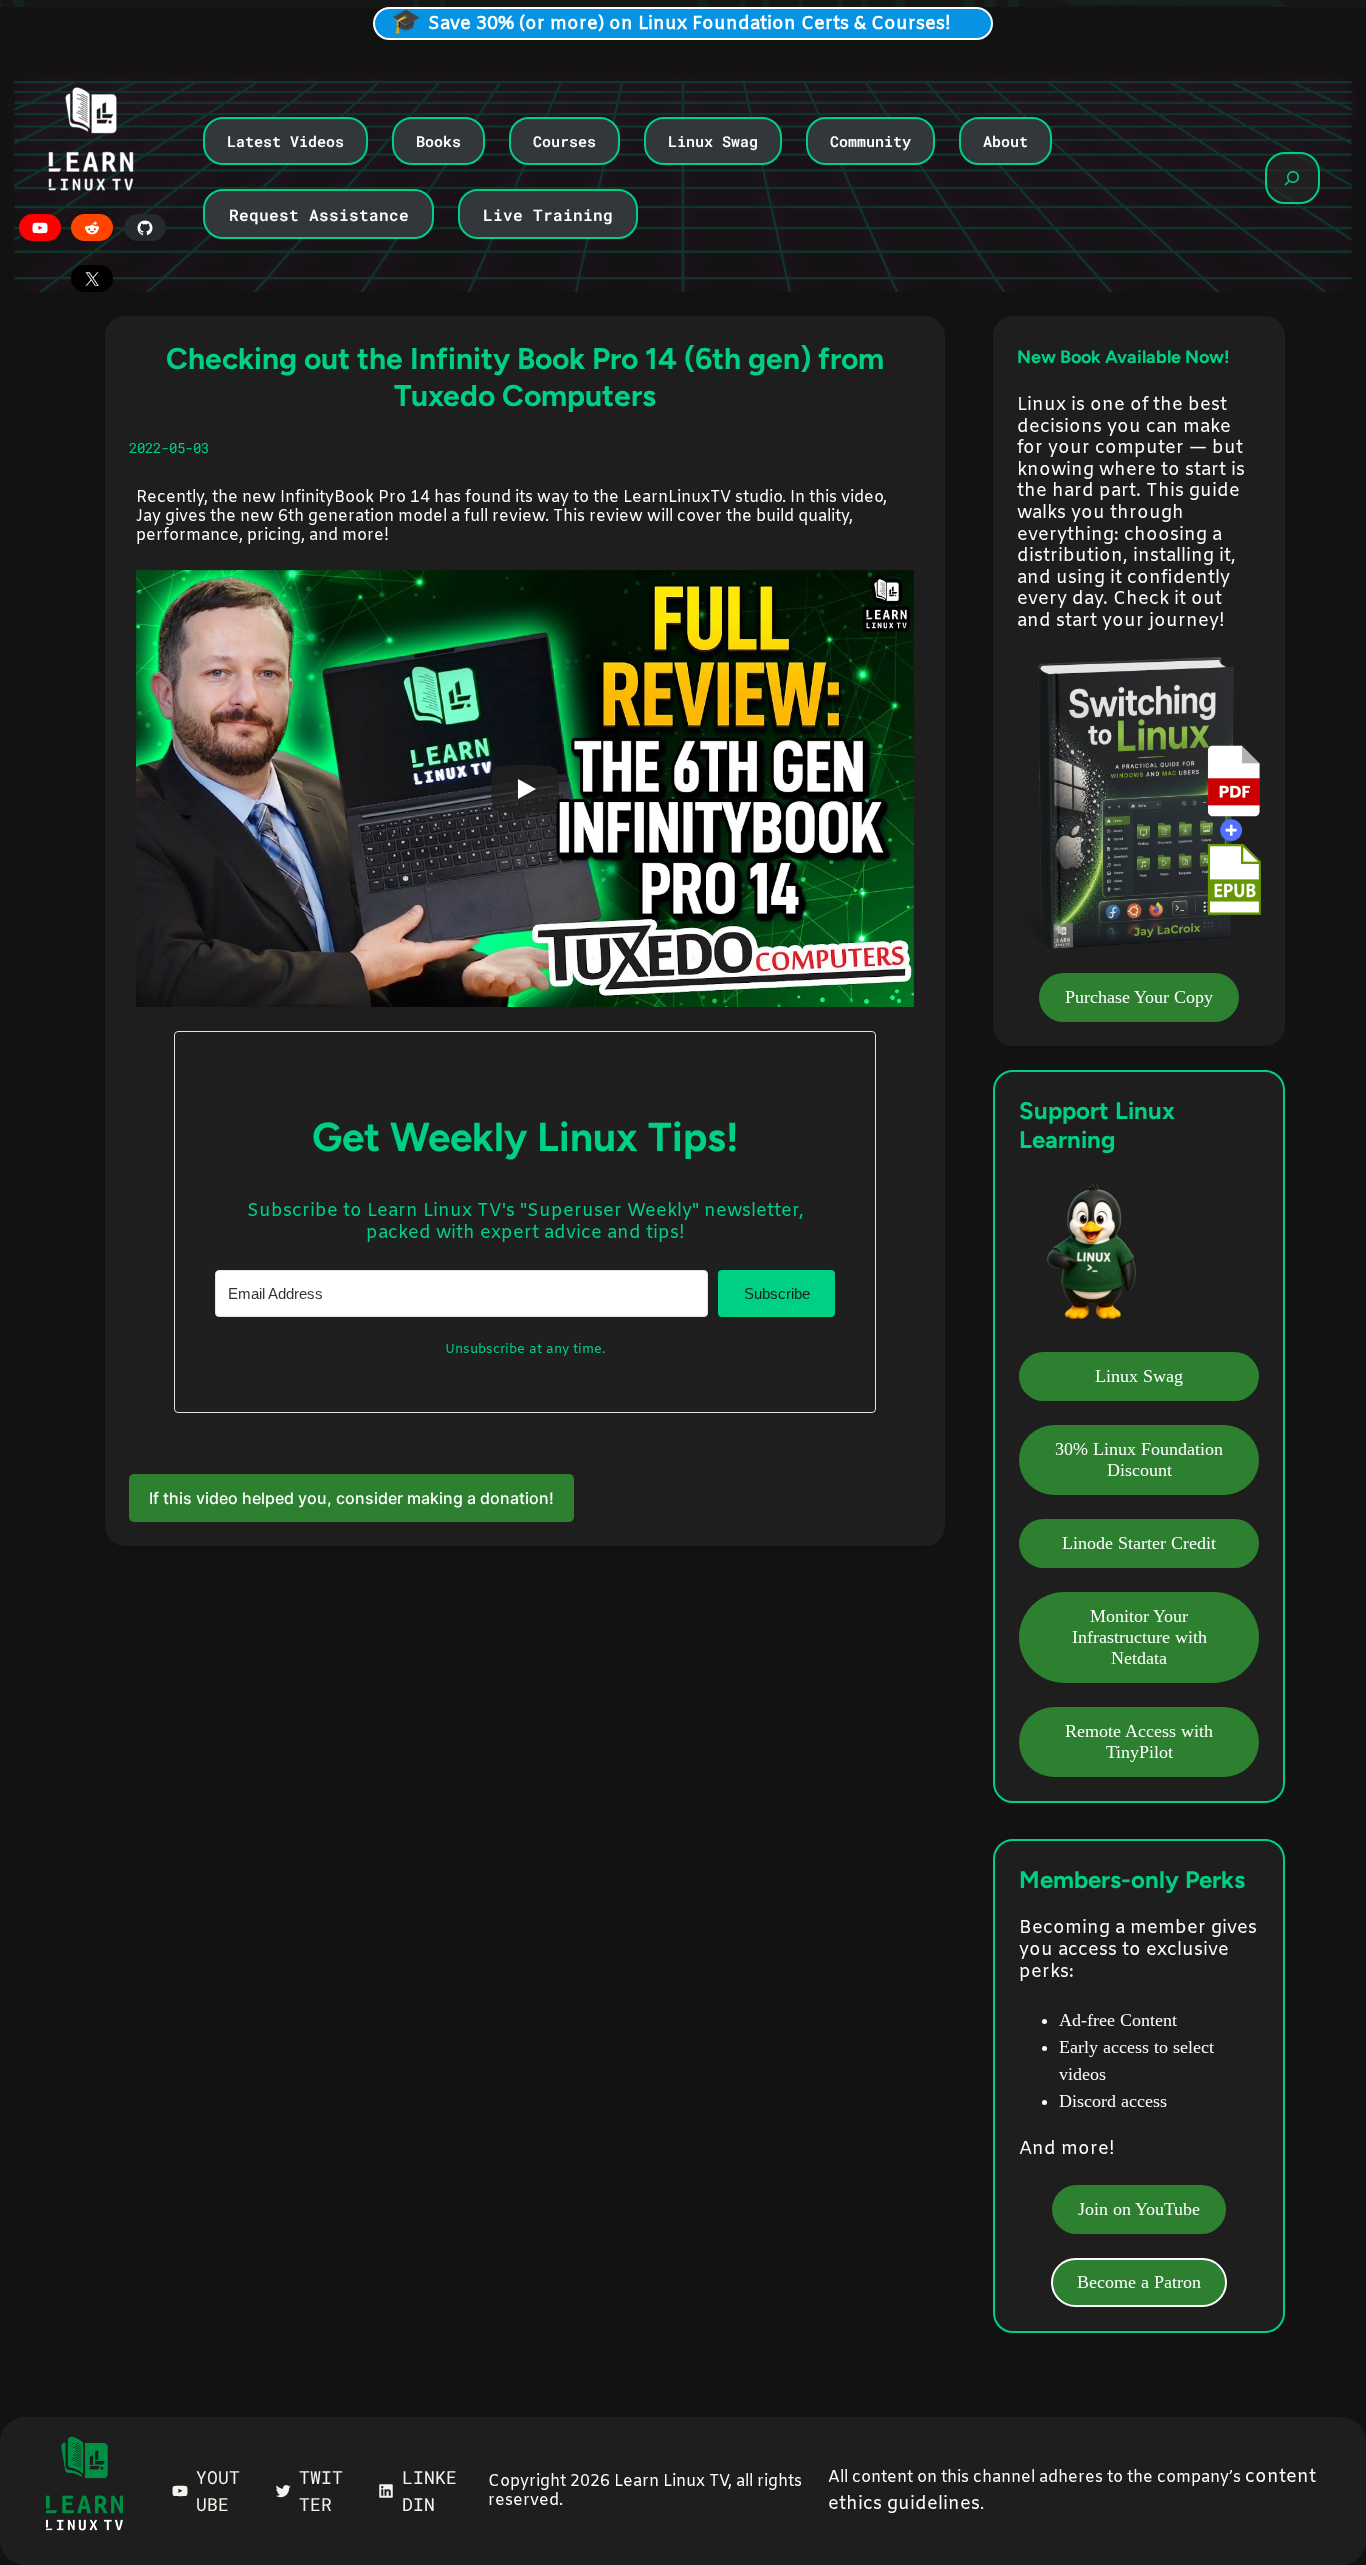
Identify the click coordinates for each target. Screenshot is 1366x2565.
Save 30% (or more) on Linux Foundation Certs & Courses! (689, 24)
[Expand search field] (1292, 178)
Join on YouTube (1139, 2209)
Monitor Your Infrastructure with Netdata (1139, 1637)
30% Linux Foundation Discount (1139, 1459)
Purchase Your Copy (1139, 997)
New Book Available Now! (1123, 357)
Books (438, 141)
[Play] (525, 789)
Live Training (548, 214)
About (1005, 141)
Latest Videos (285, 141)
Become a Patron (1139, 2282)
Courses (564, 141)
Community (870, 141)
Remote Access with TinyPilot (1139, 1741)
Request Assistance (319, 214)
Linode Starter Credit (1139, 1543)
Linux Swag (713, 141)
